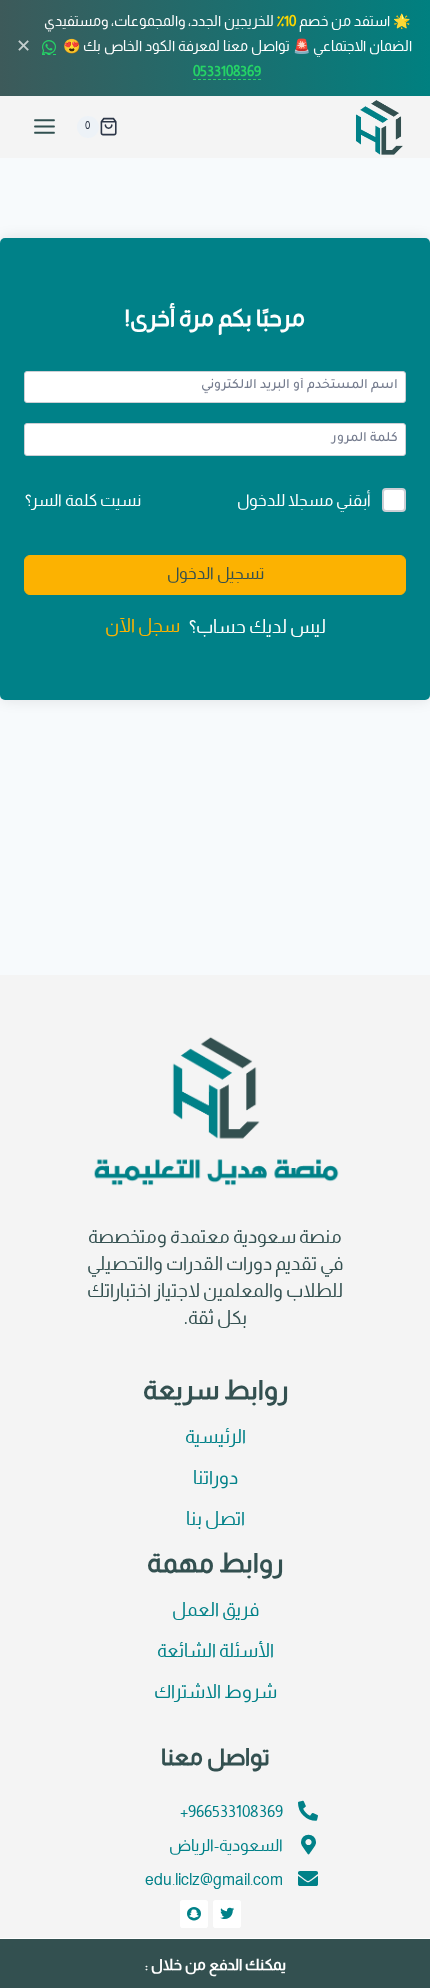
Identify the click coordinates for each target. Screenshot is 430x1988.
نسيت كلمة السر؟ (83, 501)
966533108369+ (231, 1812)
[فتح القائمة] (45, 127)
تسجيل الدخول (215, 574)
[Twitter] (227, 1914)
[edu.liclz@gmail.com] (308, 1879)
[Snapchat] (194, 1914)
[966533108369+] (308, 1811)
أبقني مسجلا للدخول (304, 501)
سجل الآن (142, 627)
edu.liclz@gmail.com (214, 1880)
